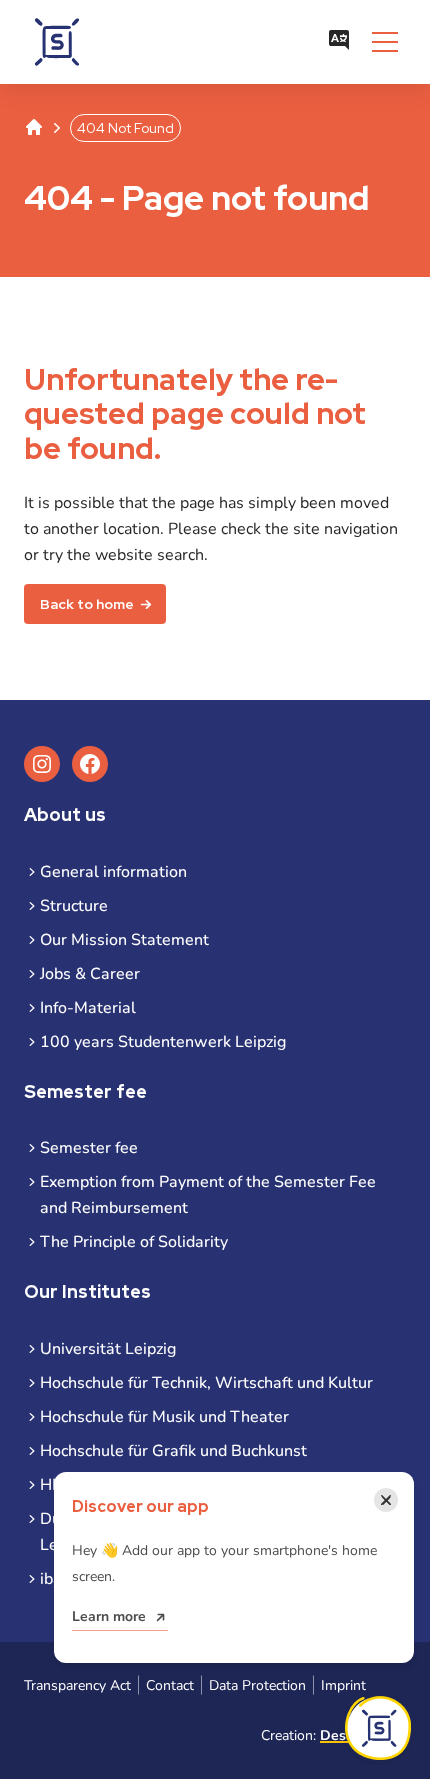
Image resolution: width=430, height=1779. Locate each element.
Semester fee (89, 1148)
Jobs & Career (90, 974)
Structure (74, 906)
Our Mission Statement (124, 940)
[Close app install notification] (378, 1728)
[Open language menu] (339, 42)
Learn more (109, 1616)
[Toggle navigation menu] (385, 42)
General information (113, 872)
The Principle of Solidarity (134, 1242)
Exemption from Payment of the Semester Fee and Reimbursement (208, 1195)
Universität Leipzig (108, 1349)
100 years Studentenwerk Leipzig (163, 1042)
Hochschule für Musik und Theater (164, 1417)
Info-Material (88, 1008)
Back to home (87, 604)
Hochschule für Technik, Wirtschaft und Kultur (206, 1383)
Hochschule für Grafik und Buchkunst (173, 1451)
